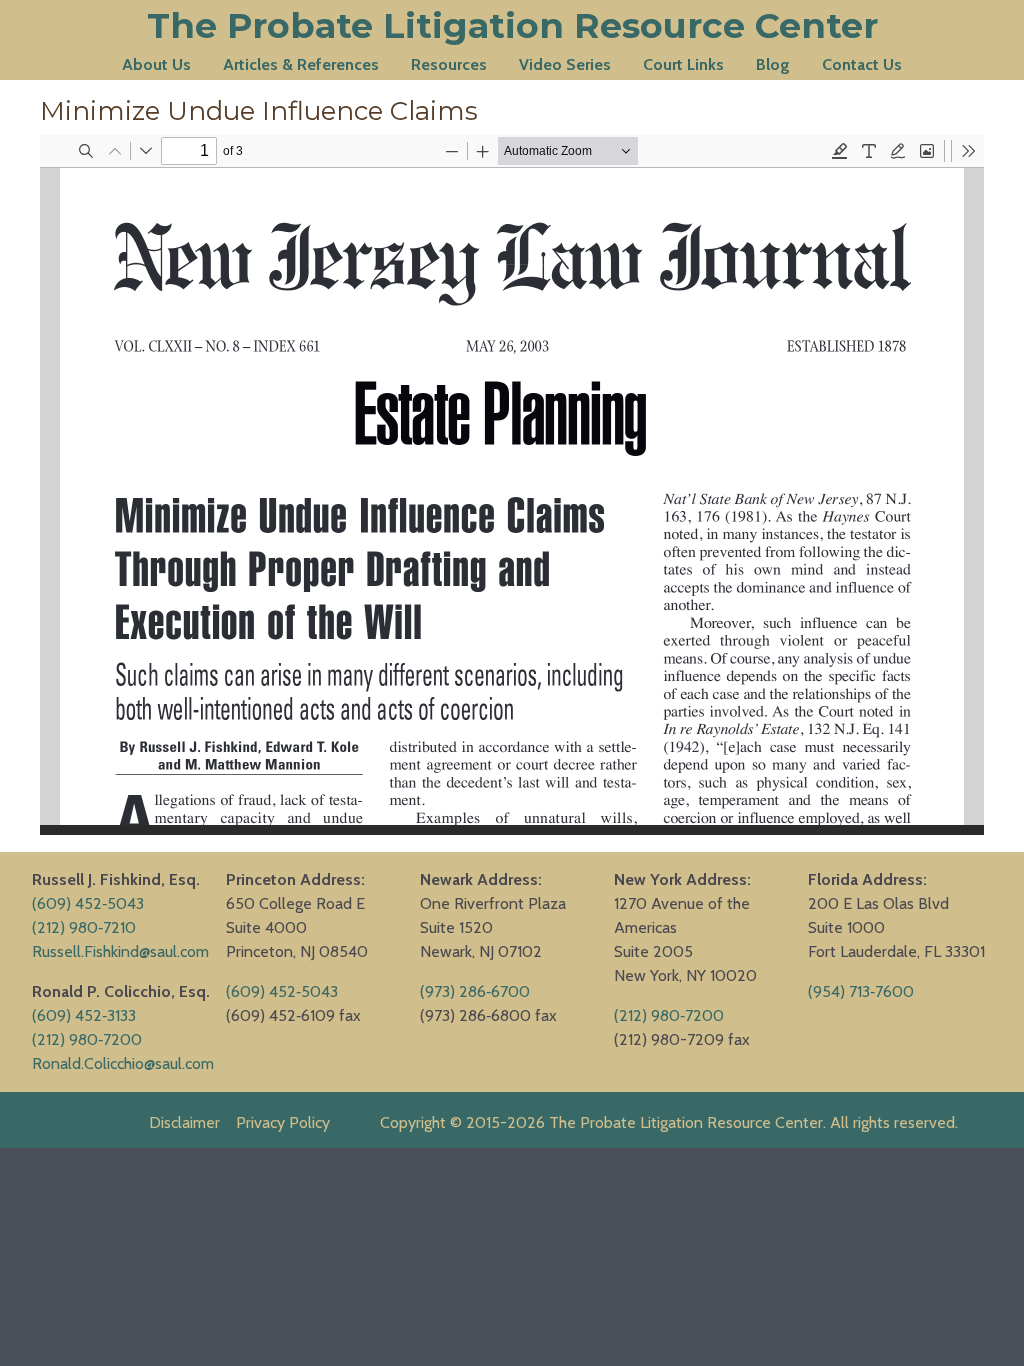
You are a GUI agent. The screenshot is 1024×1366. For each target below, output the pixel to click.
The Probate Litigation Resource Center (512, 25)
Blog (773, 64)
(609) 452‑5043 (88, 903)
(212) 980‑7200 (87, 1039)
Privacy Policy (283, 1122)
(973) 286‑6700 (475, 991)
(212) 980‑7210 (84, 927)
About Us (156, 64)
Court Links (683, 64)
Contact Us (862, 64)
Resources (449, 64)
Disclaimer (184, 1122)
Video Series (565, 64)
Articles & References (301, 64)
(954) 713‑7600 (861, 991)
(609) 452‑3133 (84, 1015)
